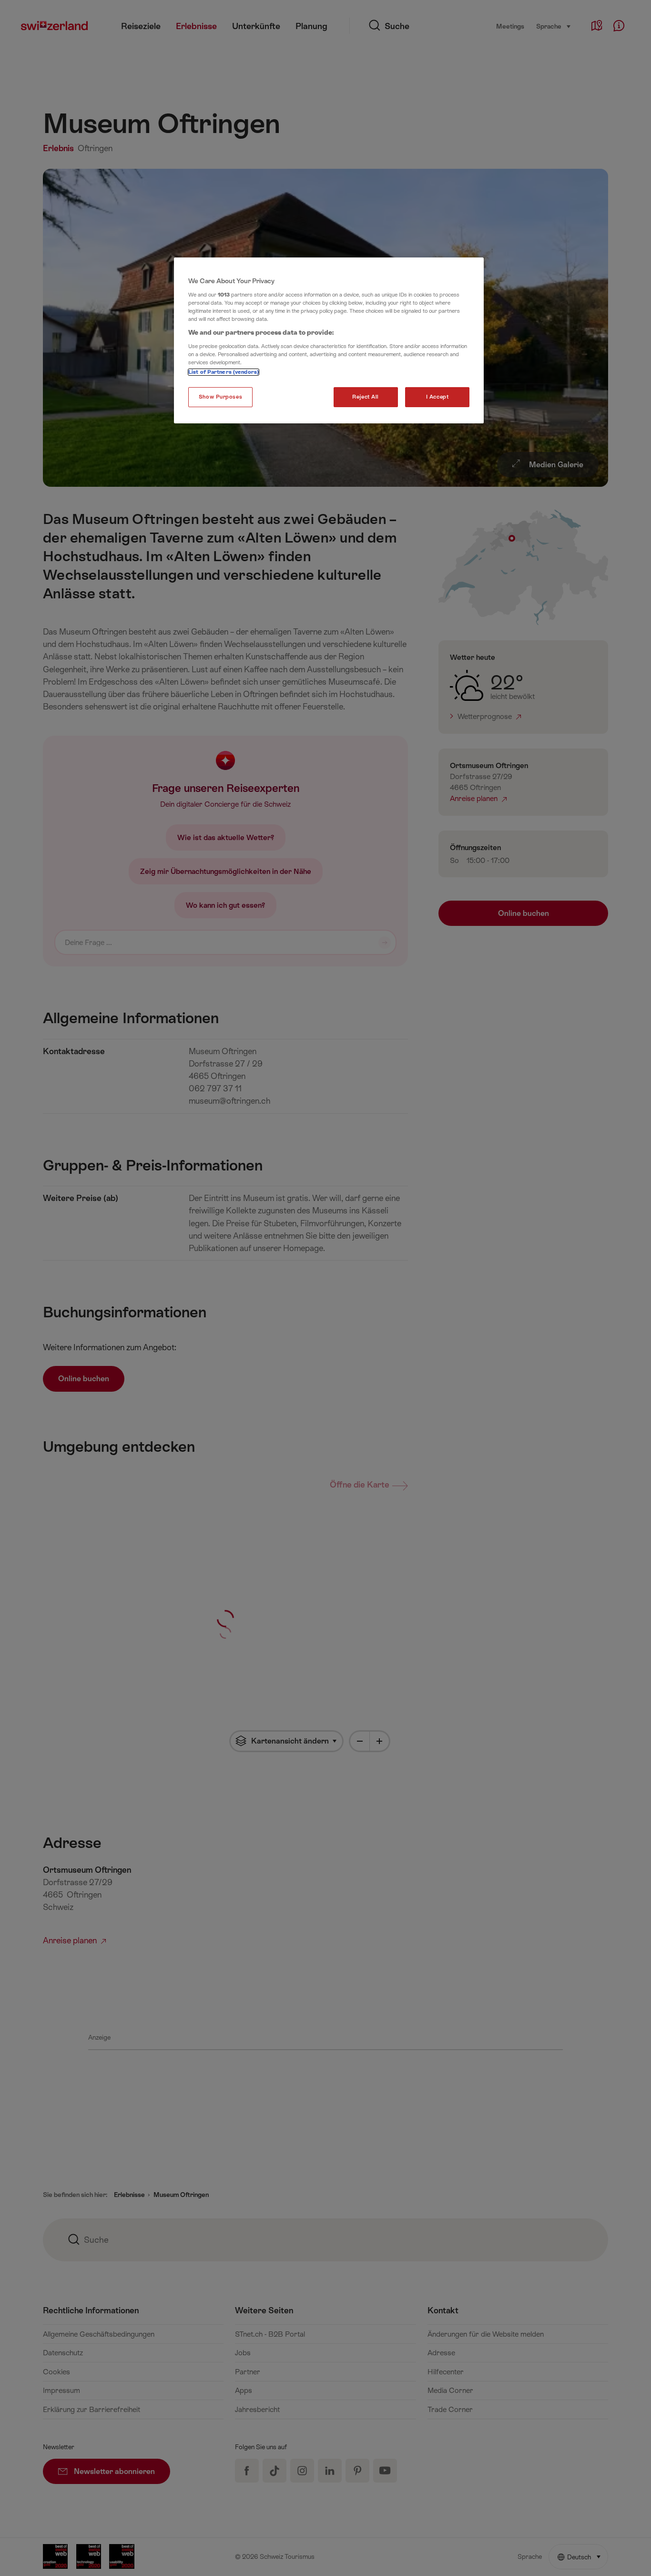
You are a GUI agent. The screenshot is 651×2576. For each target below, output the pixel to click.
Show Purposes (220, 397)
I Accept (437, 397)
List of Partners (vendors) (224, 372)
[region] (329, 340)
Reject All (366, 397)
